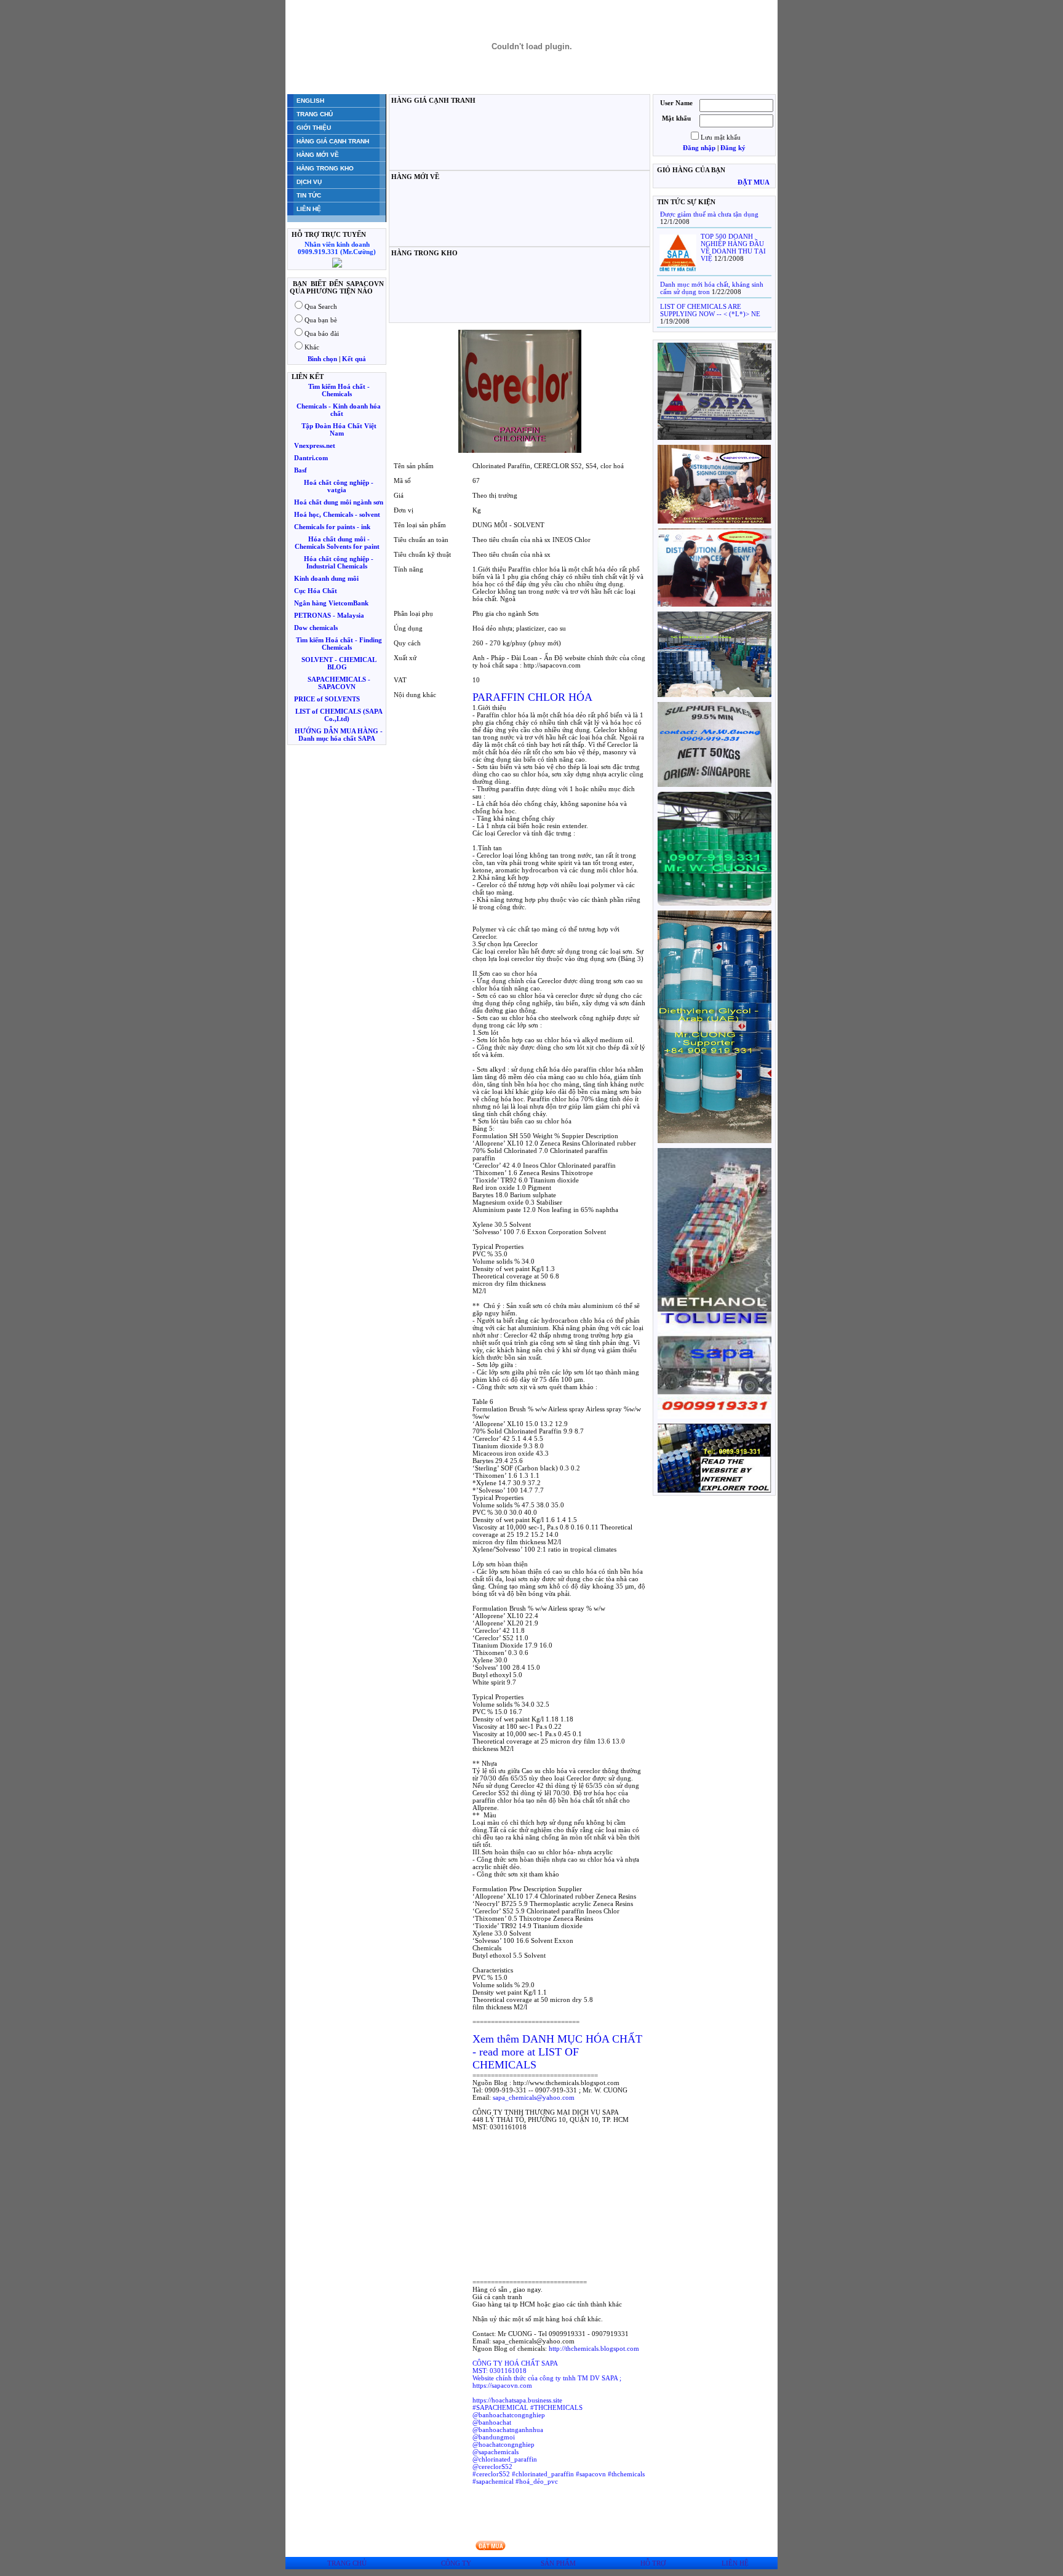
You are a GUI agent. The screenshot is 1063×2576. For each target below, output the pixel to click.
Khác (312, 347)
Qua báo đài (322, 333)
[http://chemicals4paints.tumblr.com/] (715, 1141)
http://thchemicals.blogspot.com (594, 2348)
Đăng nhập (699, 148)
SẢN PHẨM (558, 2563)
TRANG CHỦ (347, 2563)
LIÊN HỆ (735, 2563)
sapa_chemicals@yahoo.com (534, 2097)
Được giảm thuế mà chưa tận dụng (709, 214)
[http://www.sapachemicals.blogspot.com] (715, 1490)
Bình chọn (322, 359)
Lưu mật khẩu (721, 137)
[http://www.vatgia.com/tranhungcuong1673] (715, 784)
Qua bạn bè (321, 320)
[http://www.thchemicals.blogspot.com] (715, 437)
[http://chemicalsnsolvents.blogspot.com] (715, 604)
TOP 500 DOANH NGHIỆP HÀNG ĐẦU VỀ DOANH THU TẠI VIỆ (733, 247)
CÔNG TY (456, 2563)
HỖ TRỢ (653, 2563)
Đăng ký (733, 148)
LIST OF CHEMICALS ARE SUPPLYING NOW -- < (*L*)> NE (710, 310)
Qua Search (321, 306)
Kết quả (354, 359)
